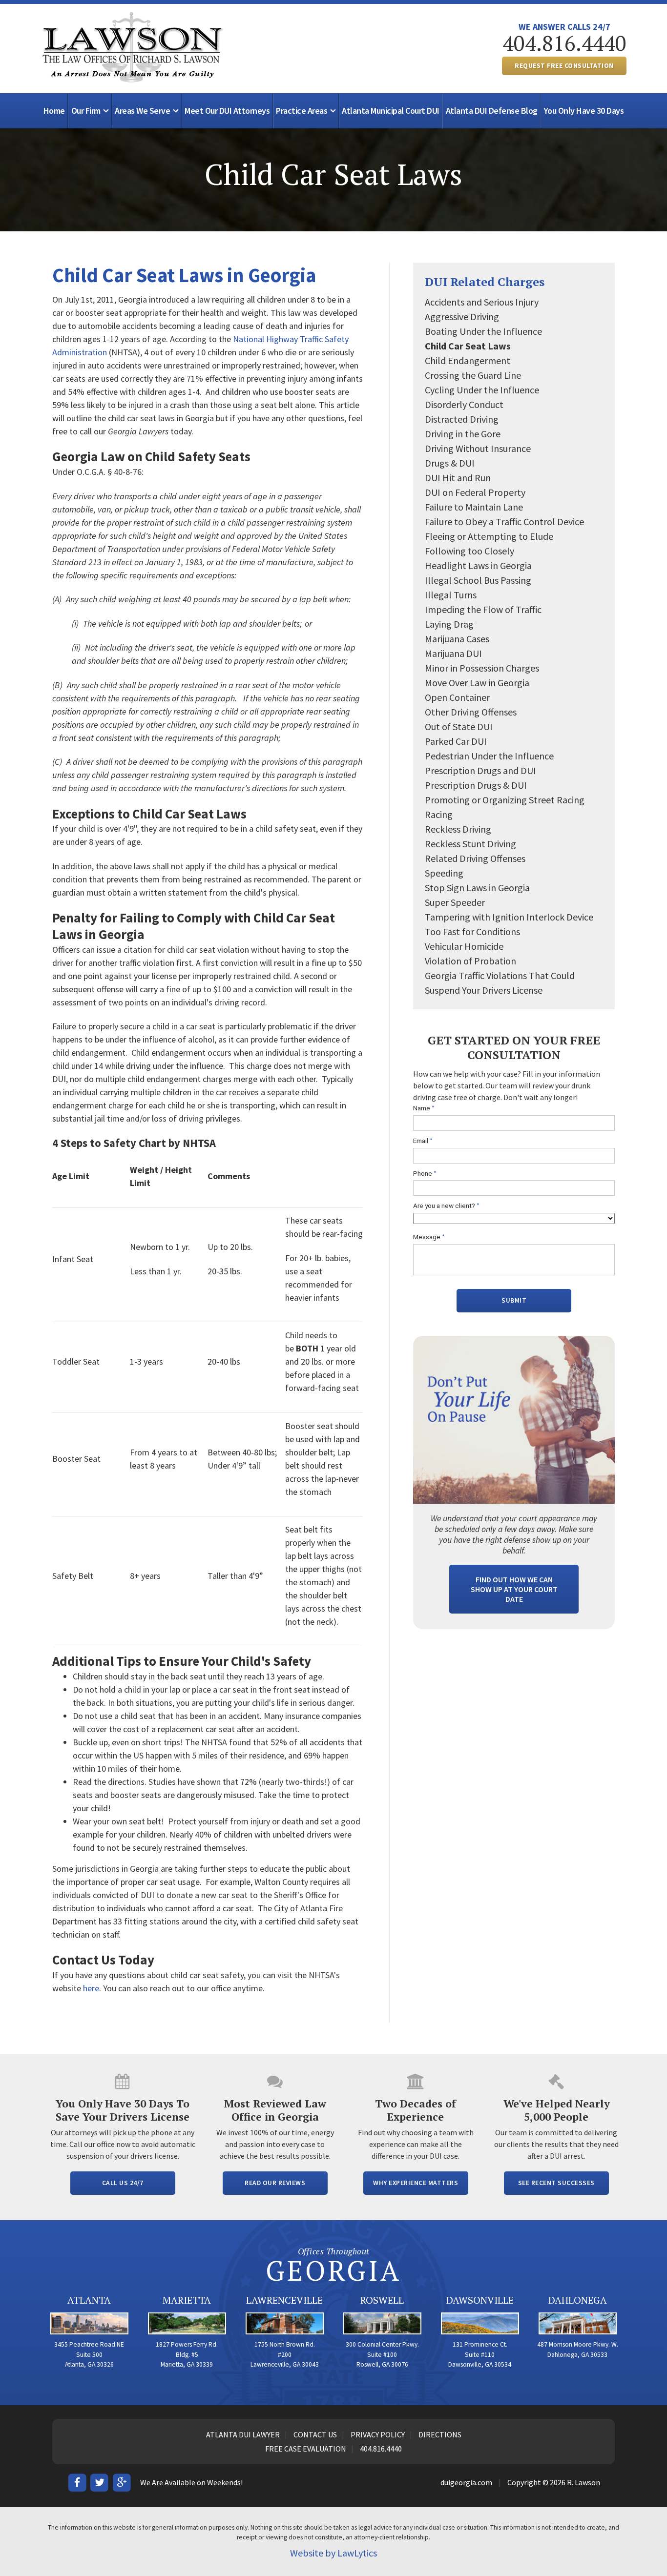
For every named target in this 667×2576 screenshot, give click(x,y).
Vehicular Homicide (464, 946)
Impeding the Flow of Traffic (483, 609)
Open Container (457, 697)
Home (54, 111)
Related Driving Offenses (475, 858)
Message (429, 1237)
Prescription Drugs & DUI (476, 785)
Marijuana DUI (453, 653)
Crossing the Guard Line (473, 375)
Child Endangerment (468, 360)
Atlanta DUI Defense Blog (492, 111)
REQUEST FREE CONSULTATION (564, 66)
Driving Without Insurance (478, 448)
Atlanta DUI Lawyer (243, 2434)
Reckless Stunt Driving (470, 844)
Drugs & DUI (450, 463)
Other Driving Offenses (471, 712)
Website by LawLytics (333, 2553)
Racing (439, 814)
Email (423, 1141)
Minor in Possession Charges (482, 668)
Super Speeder (455, 902)
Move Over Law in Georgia (477, 683)
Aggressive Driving (462, 317)
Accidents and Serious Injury (482, 302)
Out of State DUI (459, 726)
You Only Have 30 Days (584, 111)
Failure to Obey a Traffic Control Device (504, 521)
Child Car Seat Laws (468, 346)
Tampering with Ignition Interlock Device (509, 917)
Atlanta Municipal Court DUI (391, 111)
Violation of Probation (470, 961)
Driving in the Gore (463, 434)
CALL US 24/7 (123, 2183)
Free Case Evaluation (306, 2449)
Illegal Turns (451, 595)
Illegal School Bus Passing (478, 580)
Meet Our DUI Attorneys (227, 111)
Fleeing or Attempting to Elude (489, 536)
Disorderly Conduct (464, 404)
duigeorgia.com (466, 2482)
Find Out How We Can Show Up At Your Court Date (514, 1589)
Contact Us (315, 2434)
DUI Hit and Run (458, 478)
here (91, 1988)
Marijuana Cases (457, 639)
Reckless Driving (458, 829)
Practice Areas (302, 111)
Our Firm (86, 111)
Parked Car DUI (456, 741)
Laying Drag (449, 624)
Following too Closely (469, 551)
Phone (425, 1174)
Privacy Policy (378, 2434)
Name (424, 1108)
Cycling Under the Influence (482, 390)
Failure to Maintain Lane (474, 507)
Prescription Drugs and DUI (480, 770)
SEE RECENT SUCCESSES (556, 2183)
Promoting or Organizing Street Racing (505, 800)
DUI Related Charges (485, 282)
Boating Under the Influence (483, 331)
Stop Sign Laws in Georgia (477, 888)
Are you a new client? (446, 1206)
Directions (440, 2434)
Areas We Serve (142, 111)
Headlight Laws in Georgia (478, 565)
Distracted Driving (462, 419)
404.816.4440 (564, 43)
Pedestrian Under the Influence (489, 756)
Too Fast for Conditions (472, 931)
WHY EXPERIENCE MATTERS (416, 2183)
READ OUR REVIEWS (275, 2183)
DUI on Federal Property (475, 492)
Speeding (444, 873)
